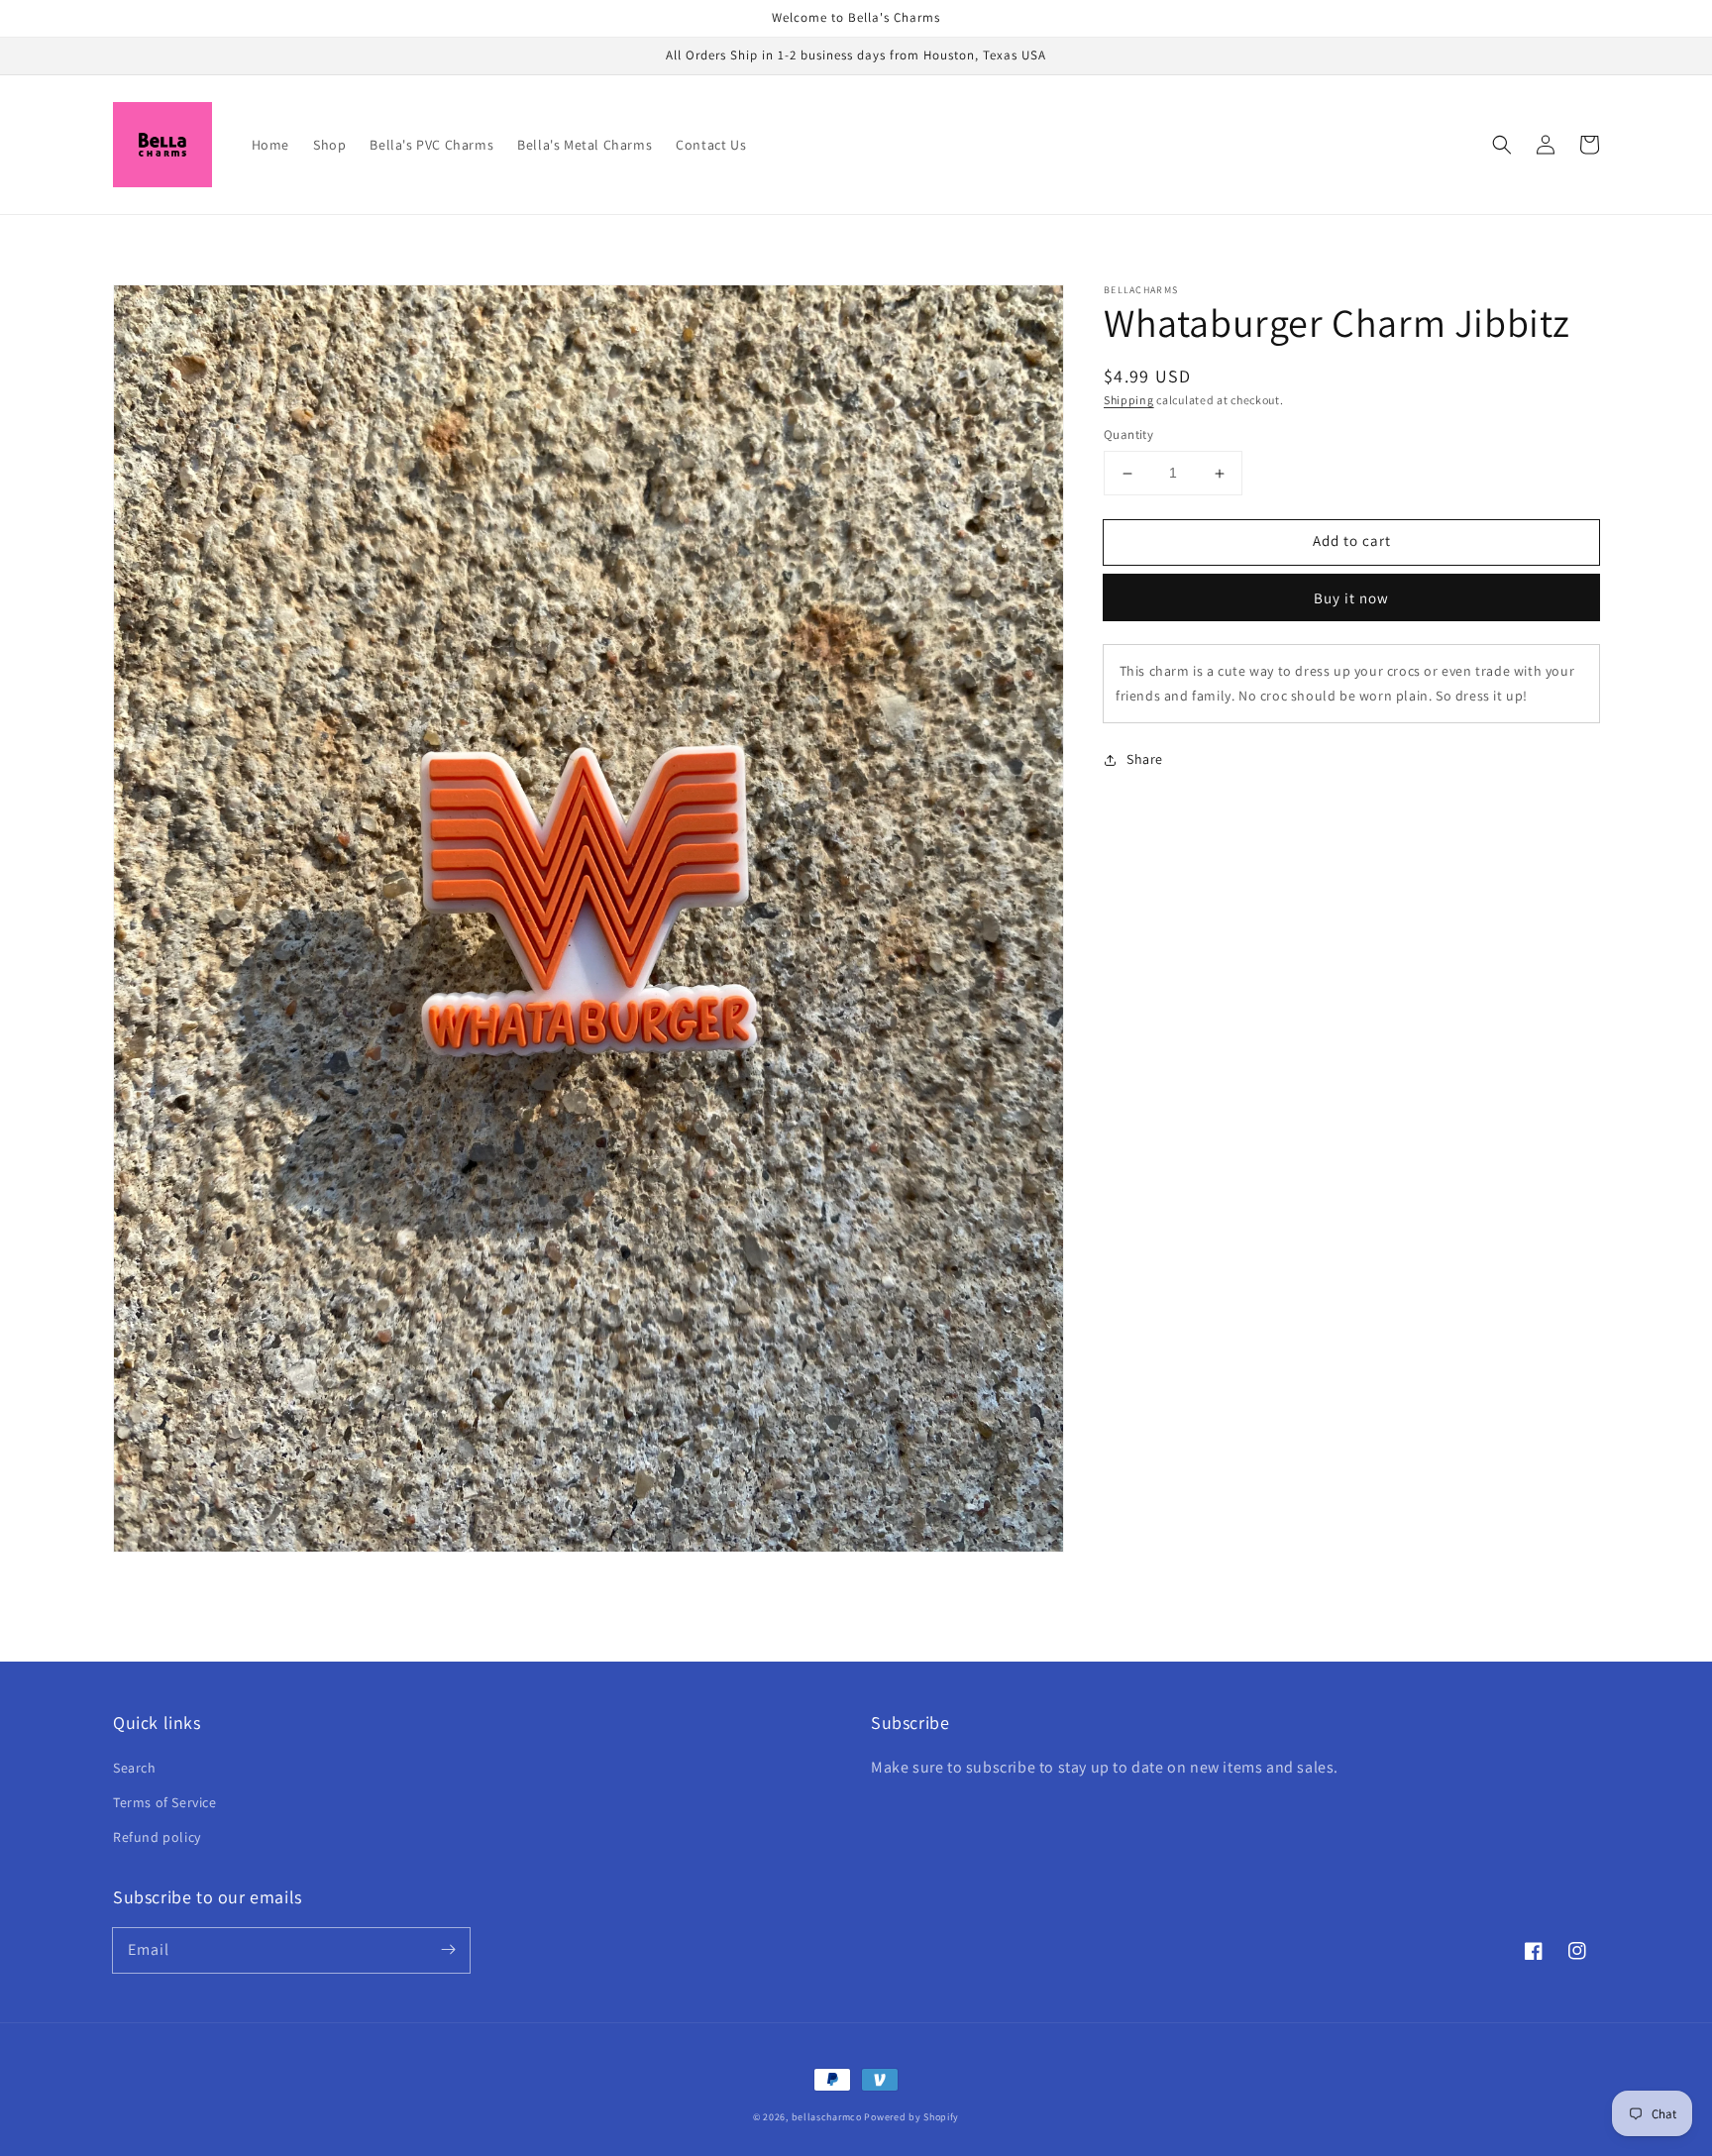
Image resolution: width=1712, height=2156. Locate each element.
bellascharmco (827, 2117)
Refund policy (157, 1837)
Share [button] (1145, 760)
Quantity (1128, 435)
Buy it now (1351, 598)
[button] (1502, 145)
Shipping (1129, 400)
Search (135, 1768)
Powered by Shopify (911, 2117)
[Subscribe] (448, 1950)
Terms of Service (165, 1802)
